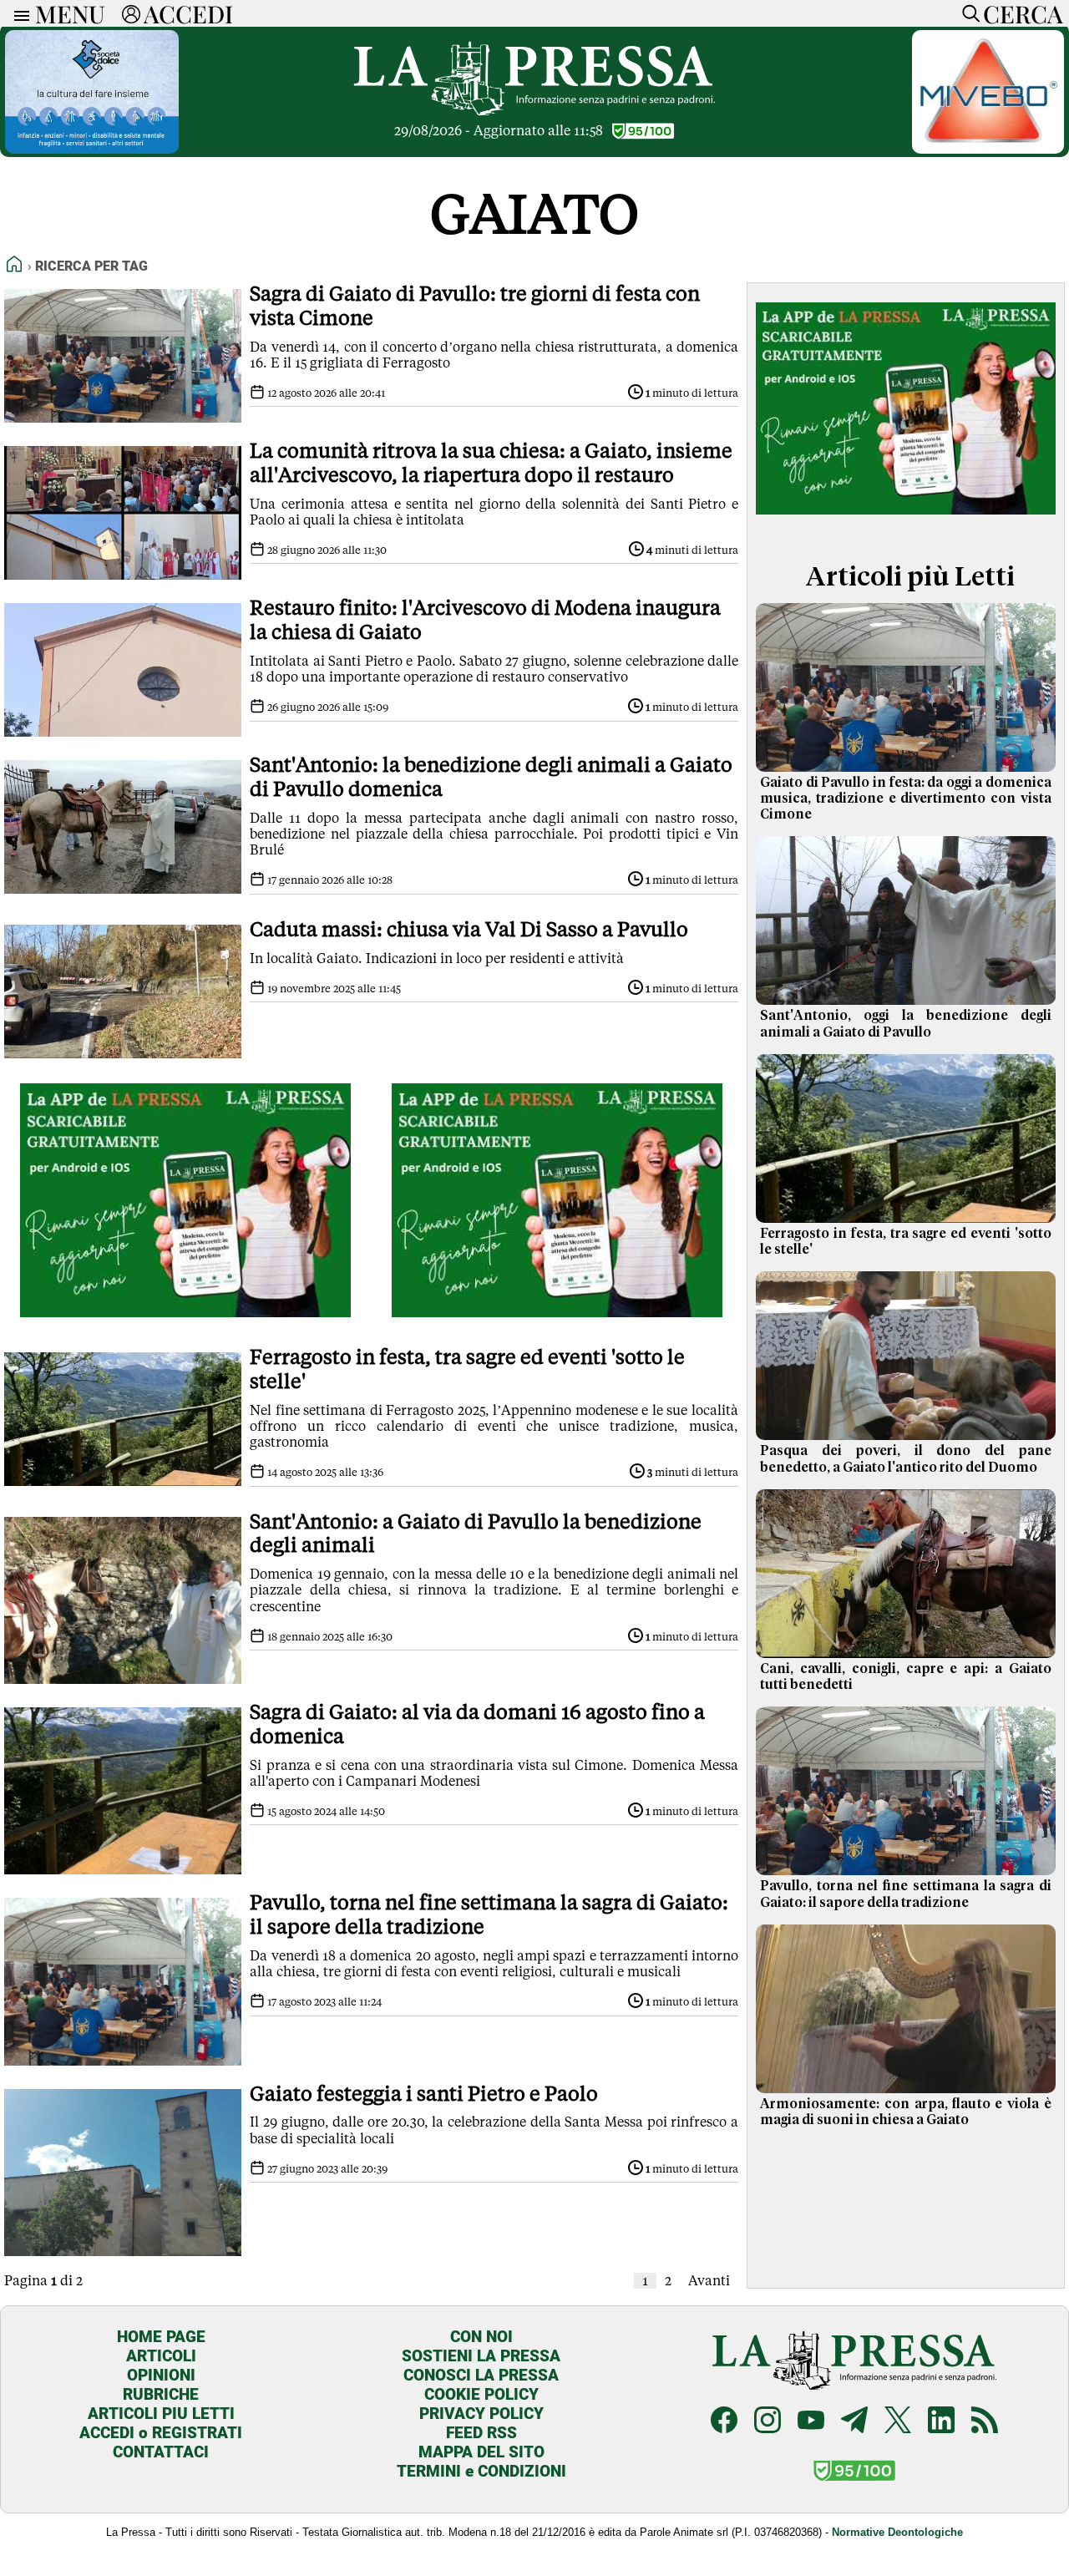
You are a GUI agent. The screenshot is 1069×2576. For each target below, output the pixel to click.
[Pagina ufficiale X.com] (898, 2422)
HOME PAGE (161, 2337)
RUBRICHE (161, 2394)
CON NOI (481, 2337)
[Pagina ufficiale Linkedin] (941, 2422)
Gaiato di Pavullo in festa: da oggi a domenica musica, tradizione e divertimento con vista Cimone (906, 799)
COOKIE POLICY (481, 2394)
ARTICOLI (161, 2356)
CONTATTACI (161, 2452)
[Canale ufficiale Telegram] (854, 2422)
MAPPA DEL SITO (481, 2452)
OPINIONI (161, 2375)
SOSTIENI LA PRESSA (481, 2356)
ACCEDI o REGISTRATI (161, 2433)
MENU (70, 13)
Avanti (709, 2281)
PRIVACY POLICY (481, 2414)
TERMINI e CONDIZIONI (481, 2471)
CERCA (1023, 13)
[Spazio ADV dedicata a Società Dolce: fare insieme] (92, 149)
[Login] (131, 13)
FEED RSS (481, 2433)
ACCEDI (188, 13)
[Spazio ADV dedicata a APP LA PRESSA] (186, 1313)
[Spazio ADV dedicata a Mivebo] (988, 149)
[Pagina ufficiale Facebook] (724, 2422)
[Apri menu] (18, 14)
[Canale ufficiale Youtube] (811, 2422)
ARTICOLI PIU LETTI (161, 2414)
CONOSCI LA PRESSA (481, 2375)
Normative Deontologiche (897, 2532)
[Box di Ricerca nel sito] (967, 13)
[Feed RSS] (985, 2422)
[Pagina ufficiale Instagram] (768, 2422)
